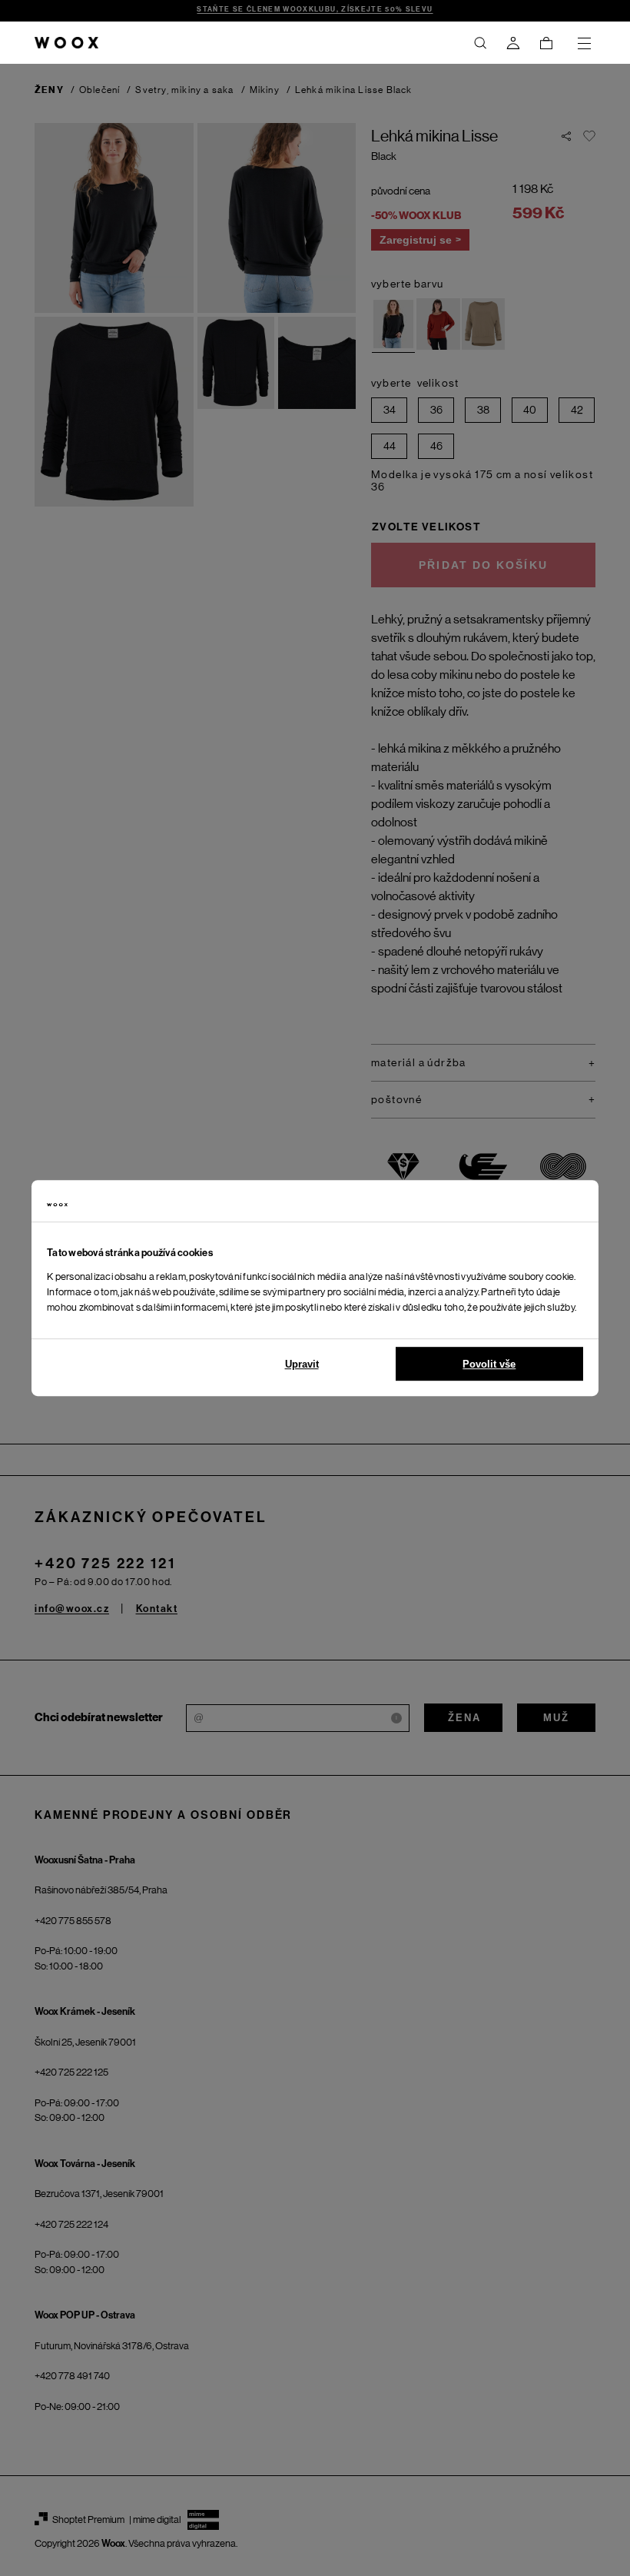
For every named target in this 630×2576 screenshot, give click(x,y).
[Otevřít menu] (584, 43)
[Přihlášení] (513, 43)
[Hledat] (480, 43)
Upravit (302, 1364)
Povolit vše (489, 1364)
